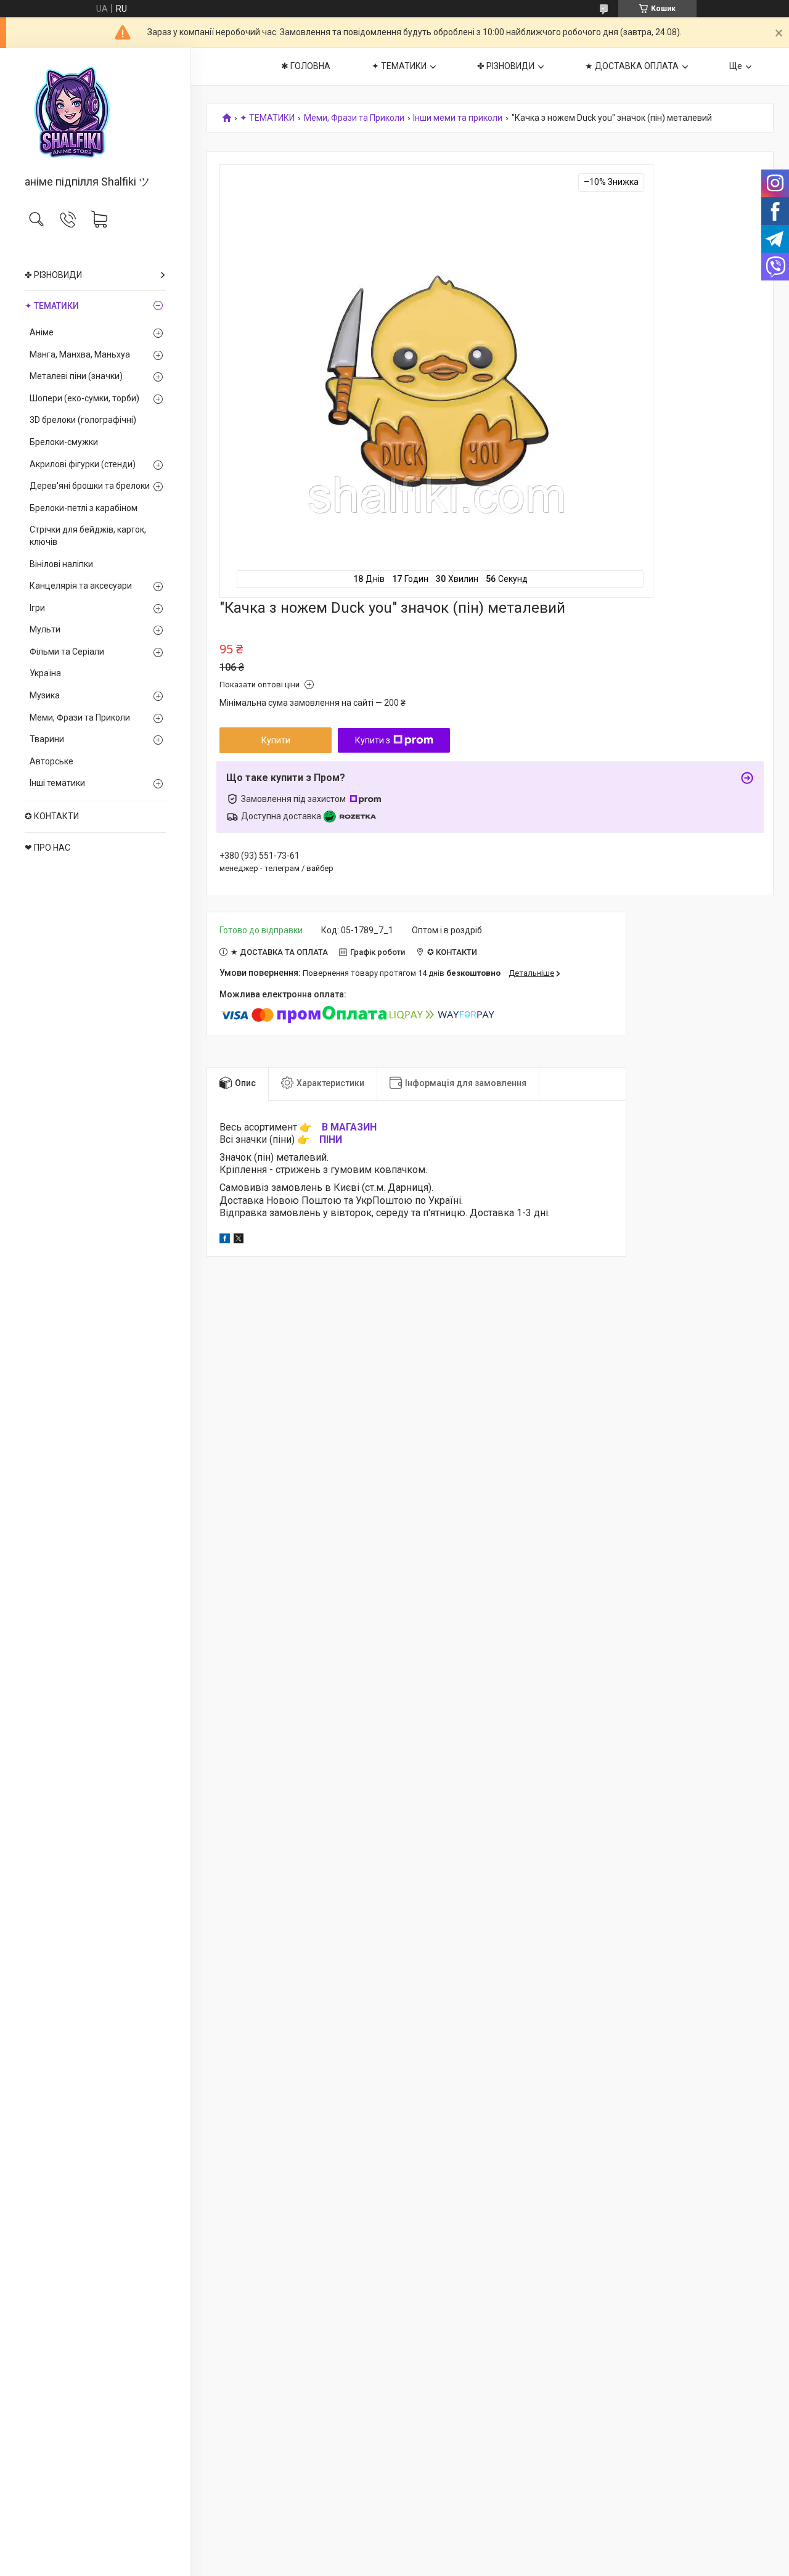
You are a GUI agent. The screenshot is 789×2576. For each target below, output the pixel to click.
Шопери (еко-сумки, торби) (84, 398)
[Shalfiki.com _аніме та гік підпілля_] (95, 112)
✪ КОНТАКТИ (52, 816)
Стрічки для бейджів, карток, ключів (88, 536)
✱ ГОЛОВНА (306, 66)
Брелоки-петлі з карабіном (84, 508)
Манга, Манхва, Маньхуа (80, 354)
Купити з (373, 740)
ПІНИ (331, 1139)
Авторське (51, 761)
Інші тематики (57, 783)
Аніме (42, 332)
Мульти (45, 629)
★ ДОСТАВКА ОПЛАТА (632, 66)
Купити (276, 740)
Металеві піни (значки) (76, 376)
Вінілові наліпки (61, 564)
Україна (45, 673)
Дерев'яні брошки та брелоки (90, 486)
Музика (45, 695)
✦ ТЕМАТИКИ (52, 306)
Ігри (37, 608)
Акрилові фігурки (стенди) (83, 464)
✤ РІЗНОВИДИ (53, 275)
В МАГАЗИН (349, 1127)
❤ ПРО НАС (47, 848)
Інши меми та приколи (458, 118)
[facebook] (225, 1240)
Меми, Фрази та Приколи (80, 718)
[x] (239, 1240)
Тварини (47, 739)
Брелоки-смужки (64, 442)
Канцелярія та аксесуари (81, 586)
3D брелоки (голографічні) (83, 420)
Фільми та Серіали (67, 652)
